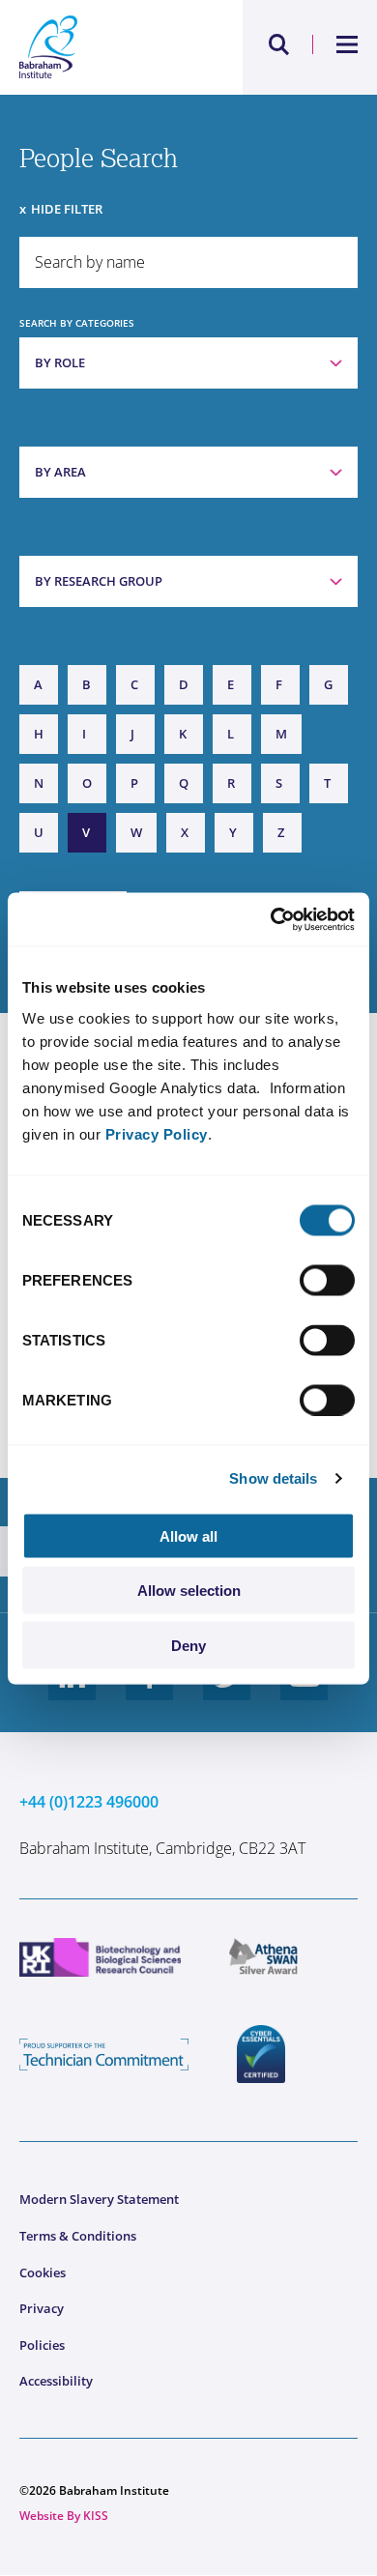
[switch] (327, 1280)
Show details (273, 1478)
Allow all (188, 1535)
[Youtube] (304, 1692)
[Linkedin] (72, 1692)
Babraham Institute (104, 47)
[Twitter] (227, 1692)
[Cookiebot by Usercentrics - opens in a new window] (271, 919)
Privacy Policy (157, 1133)
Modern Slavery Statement (99, 2199)
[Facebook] (150, 1692)
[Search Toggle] (279, 44)
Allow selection (189, 1591)
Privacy (42, 2308)
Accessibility (56, 2381)
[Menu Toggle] (348, 44)
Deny (188, 1645)
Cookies (43, 2272)
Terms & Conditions (78, 2236)
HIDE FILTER (67, 209)
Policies (42, 2345)
